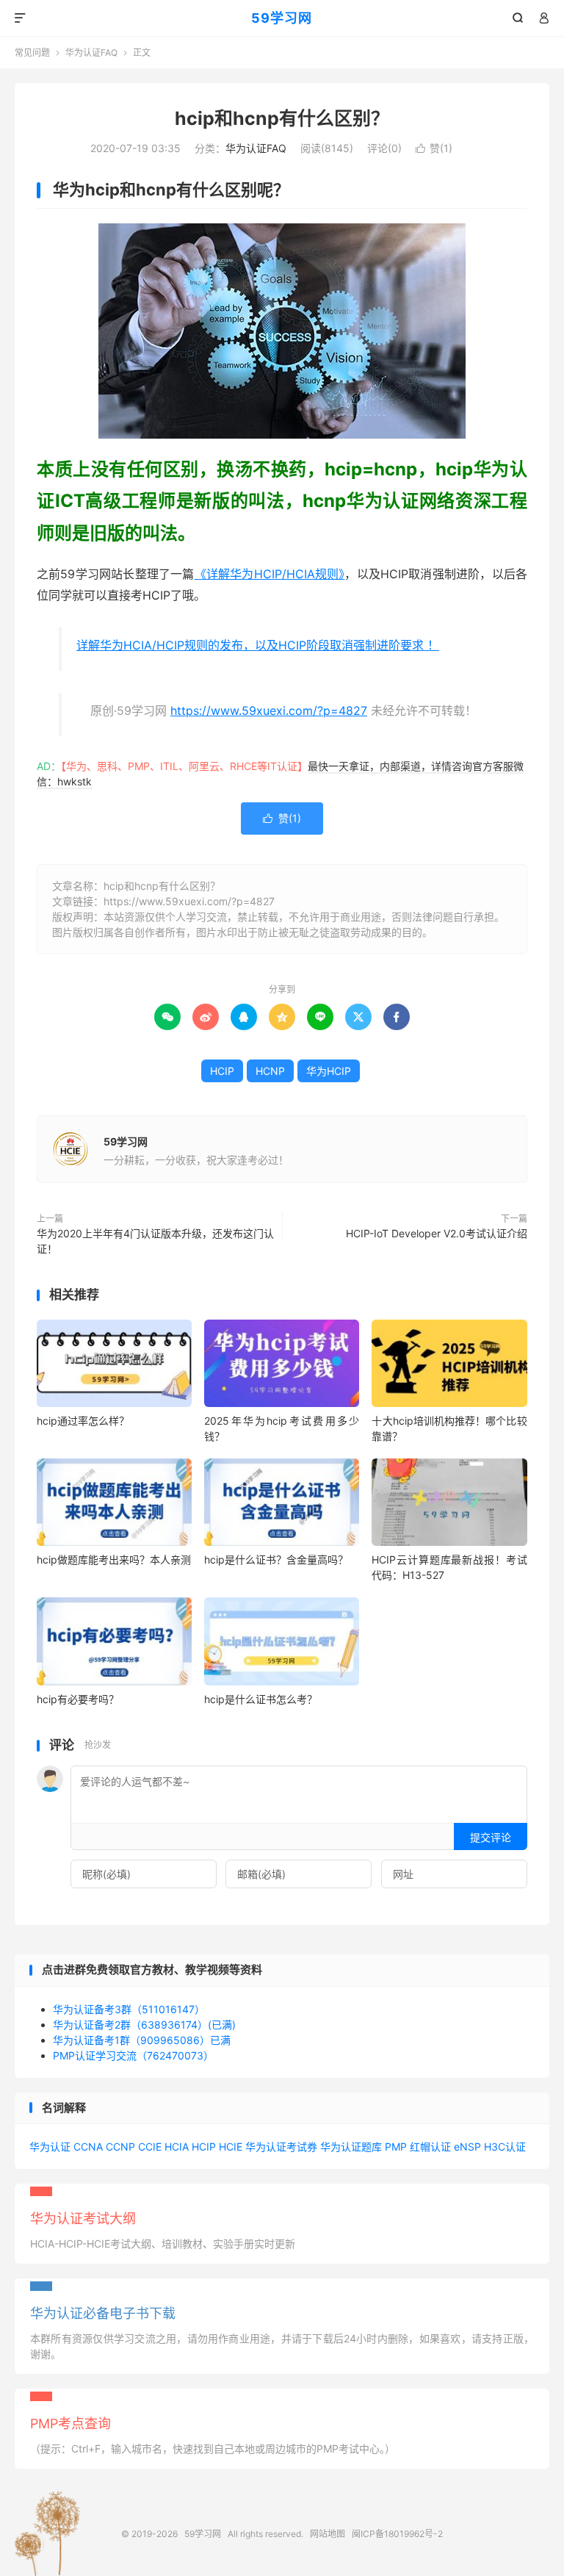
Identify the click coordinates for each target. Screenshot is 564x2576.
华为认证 (50, 2147)
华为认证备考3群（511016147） (129, 2009)
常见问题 (32, 53)
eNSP (467, 2147)
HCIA (177, 2147)
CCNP (120, 2147)
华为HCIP (329, 1071)
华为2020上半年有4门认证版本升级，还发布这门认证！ (155, 1241)
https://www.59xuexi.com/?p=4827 (269, 710)
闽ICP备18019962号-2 (397, 2534)
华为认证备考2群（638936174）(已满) (144, 2025)
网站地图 (328, 2534)
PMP (396, 2147)
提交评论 (491, 1837)
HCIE (231, 2147)
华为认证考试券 (281, 2147)
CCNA (88, 2147)
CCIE (150, 2147)
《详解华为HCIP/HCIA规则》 (270, 574)
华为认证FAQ (91, 53)
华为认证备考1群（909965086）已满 (142, 2040)
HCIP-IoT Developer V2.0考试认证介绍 (437, 1233)
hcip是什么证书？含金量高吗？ (276, 1559)
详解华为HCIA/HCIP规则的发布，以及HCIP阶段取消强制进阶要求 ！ (258, 645)
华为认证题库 (351, 2147)
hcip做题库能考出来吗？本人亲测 (114, 1559)
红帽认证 (430, 2147)
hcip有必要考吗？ (78, 1699)
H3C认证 (505, 2147)
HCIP (222, 1071)
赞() (434, 148)
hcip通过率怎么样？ (83, 1421)
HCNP (270, 1071)
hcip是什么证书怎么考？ (261, 1699)
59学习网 (282, 18)
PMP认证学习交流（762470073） (133, 2055)
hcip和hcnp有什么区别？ (282, 118)
